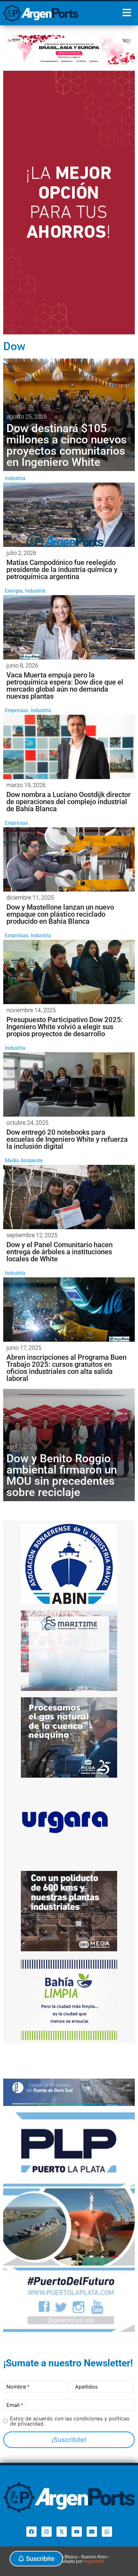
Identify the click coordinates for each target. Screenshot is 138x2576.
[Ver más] (69, 515)
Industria (15, 478)
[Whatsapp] (107, 2532)
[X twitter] (62, 2532)
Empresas (16, 710)
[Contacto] (92, 2532)
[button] (36, 2559)
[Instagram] (47, 2532)
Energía (14, 591)
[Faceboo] (31, 2532)
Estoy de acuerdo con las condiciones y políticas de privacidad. (70, 2421)
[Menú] (127, 13)
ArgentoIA (94, 2561)
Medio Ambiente (24, 1161)
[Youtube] (77, 2532)
